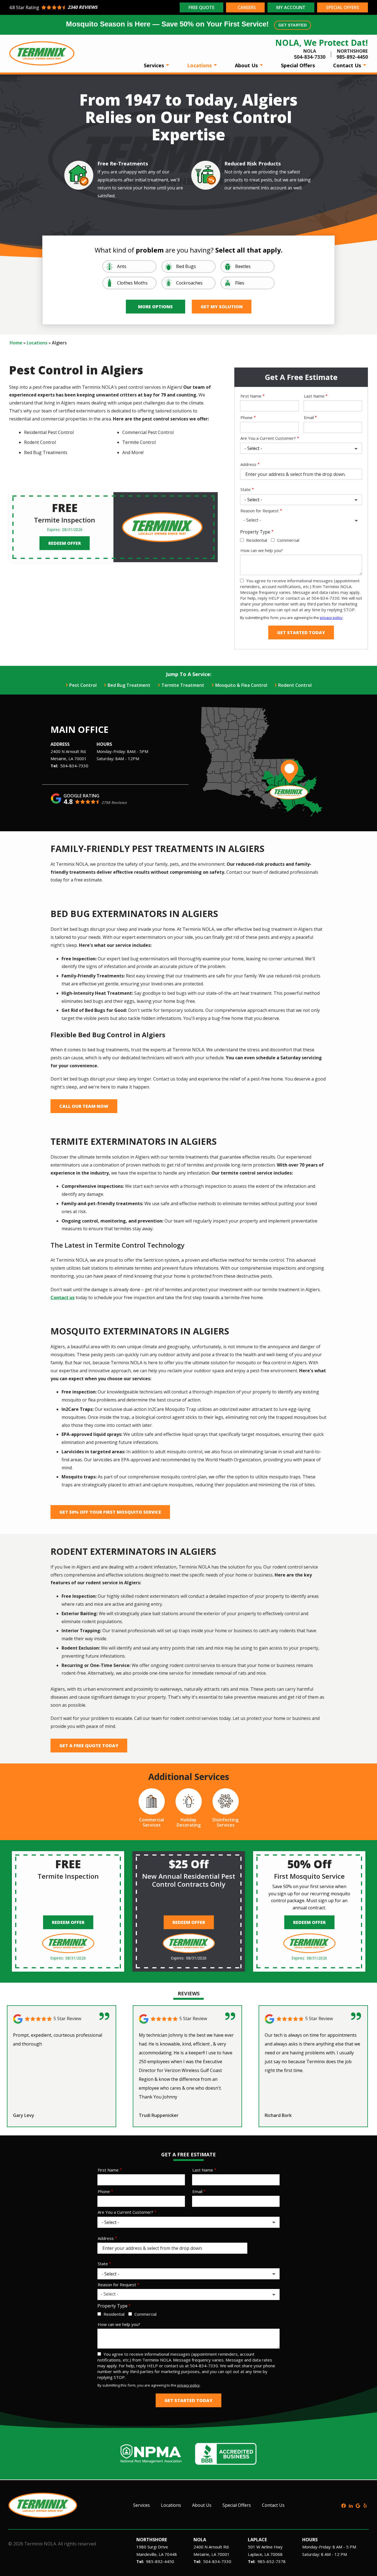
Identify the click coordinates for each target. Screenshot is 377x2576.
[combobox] (301, 521)
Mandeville (146, 2554)
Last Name (314, 396)
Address (248, 464)
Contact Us (348, 65)
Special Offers (298, 65)
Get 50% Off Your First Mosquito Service (110, 1512)
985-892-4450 (160, 2561)
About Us (247, 65)
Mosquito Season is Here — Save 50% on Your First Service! (186, 24)
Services (155, 65)
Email (309, 417)
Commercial (288, 540)
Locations (200, 65)
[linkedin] (351, 2505)
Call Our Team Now (84, 1106)
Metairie (58, 758)
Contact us (63, 1298)
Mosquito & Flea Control (241, 685)
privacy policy (331, 618)
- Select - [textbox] (252, 520)
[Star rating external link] (94, 7)
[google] (358, 2505)
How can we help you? (262, 550)
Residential (257, 540)
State (245, 489)
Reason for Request (260, 511)
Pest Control (83, 685)
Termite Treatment (183, 685)
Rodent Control (295, 685)
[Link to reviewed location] (62, 2019)
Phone (246, 417)
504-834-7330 (74, 766)
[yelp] (365, 2505)
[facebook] (344, 2505)
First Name (251, 396)
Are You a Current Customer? (268, 438)
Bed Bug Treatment (129, 685)
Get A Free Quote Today (89, 1746)
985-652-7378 (272, 2561)
